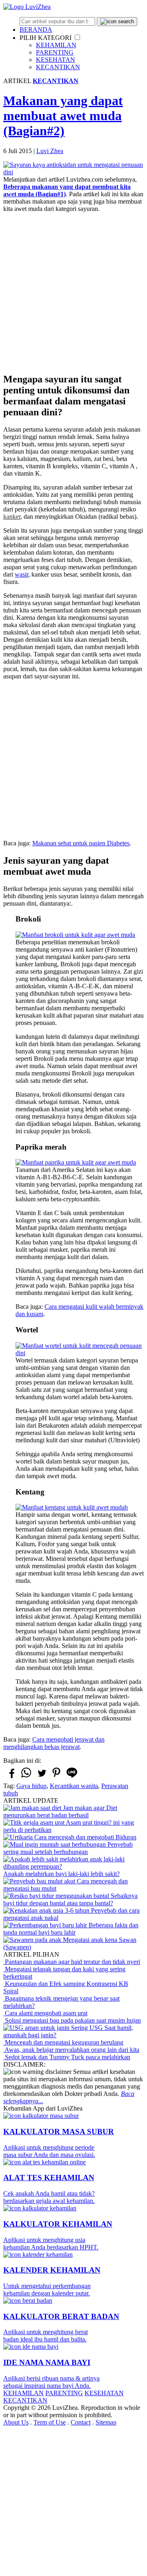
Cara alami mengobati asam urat (45, 2013)
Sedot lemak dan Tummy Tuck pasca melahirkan (67, 2057)
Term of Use (50, 2422)
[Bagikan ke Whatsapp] (26, 1777)
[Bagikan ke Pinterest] (56, 1777)
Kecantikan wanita (74, 1786)
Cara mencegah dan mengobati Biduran (85, 1837)
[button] (77, 37)
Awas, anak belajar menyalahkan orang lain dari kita (71, 2050)
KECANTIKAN (58, 67)
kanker (12, 517)
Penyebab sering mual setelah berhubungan (68, 1848)
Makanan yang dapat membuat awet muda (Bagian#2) (63, 116)
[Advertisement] (73, 292)
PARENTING (55, 52)
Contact (81, 2422)
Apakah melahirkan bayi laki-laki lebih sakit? (61, 1874)
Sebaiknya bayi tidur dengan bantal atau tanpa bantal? (70, 1899)
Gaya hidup (31, 1786)
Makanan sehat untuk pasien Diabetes (81, 843)
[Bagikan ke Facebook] (11, 1777)
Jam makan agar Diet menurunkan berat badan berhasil (60, 1811)
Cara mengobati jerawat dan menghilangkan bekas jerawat (54, 1743)
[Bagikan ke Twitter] (41, 1777)
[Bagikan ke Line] (72, 1777)
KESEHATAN (56, 60)
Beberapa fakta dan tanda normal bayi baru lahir (71, 1929)
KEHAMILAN (56, 45)
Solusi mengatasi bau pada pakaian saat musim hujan (72, 2020)
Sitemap (106, 2422)
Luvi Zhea (50, 151)
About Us (16, 2422)
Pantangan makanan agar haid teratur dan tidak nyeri (72, 1962)
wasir (21, 574)
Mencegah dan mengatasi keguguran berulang (63, 2042)
